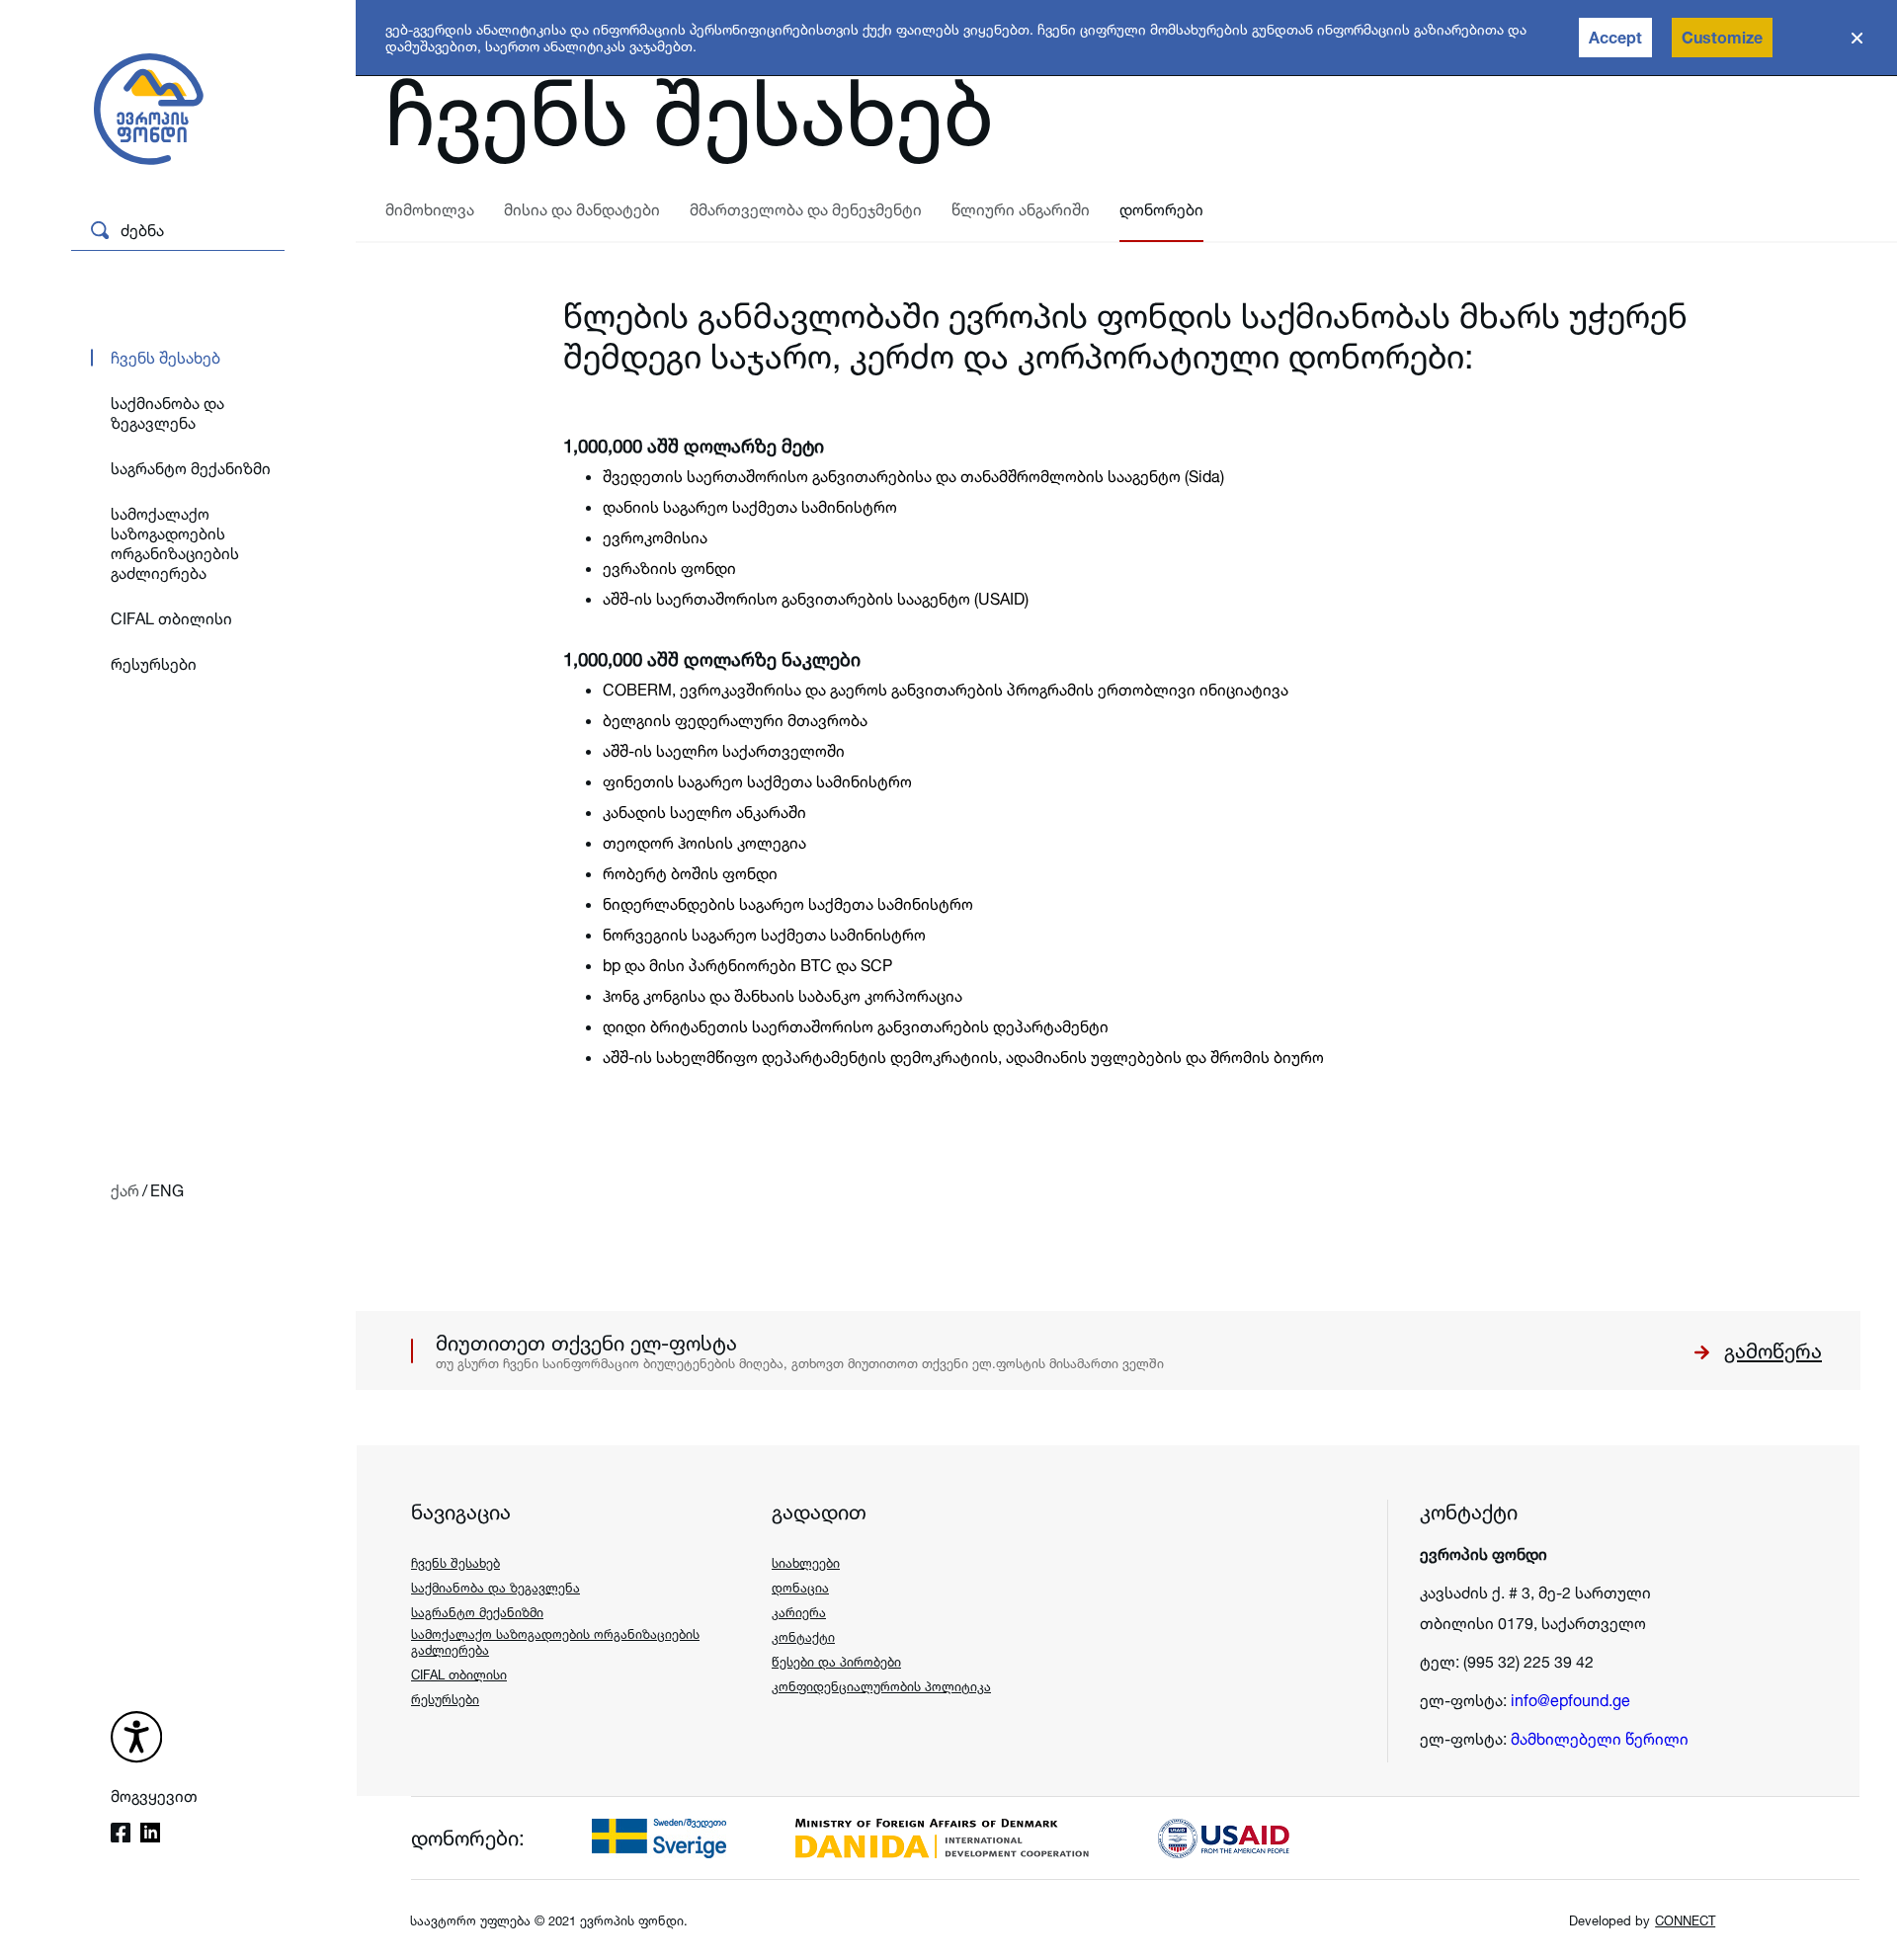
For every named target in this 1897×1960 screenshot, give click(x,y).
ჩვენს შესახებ (165, 358)
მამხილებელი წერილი (1600, 1739)
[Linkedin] (150, 1835)
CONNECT (1685, 1920)
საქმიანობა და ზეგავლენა (167, 413)
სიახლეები (806, 1563)
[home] (135, 111)
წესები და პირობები (836, 1662)
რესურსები (154, 664)
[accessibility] (136, 1739)
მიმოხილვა (430, 209)
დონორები (1161, 209)
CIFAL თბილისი (171, 618)
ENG (167, 1190)
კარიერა (799, 1612)
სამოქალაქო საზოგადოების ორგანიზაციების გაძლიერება (175, 543)
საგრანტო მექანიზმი (191, 468)
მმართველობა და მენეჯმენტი (806, 209)
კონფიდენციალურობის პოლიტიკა (881, 1686)
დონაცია (800, 1588)
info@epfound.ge (1570, 1700)
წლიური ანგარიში (1021, 209)
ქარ (125, 1190)
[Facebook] (121, 1835)
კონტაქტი (803, 1637)
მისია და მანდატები (582, 209)
